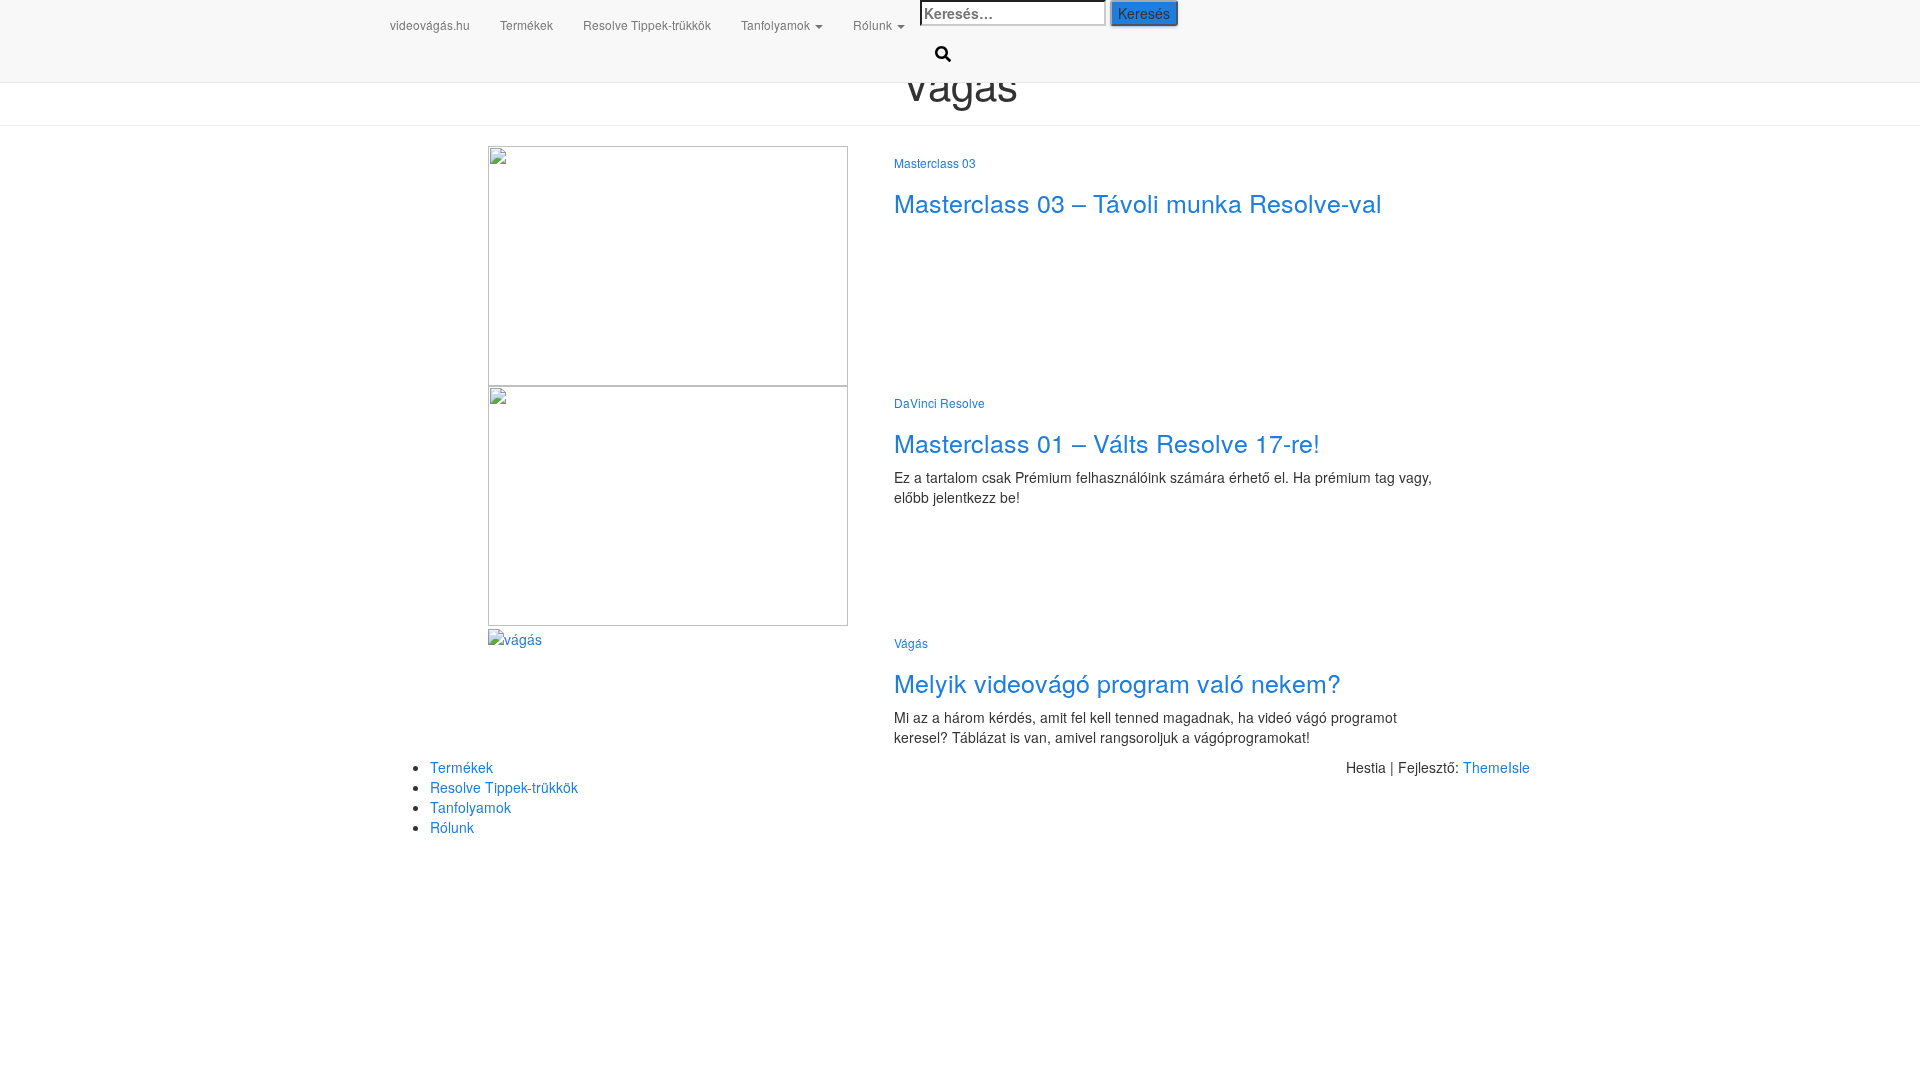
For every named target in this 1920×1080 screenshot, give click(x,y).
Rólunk (874, 24)
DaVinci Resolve (939, 402)
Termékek (526, 24)
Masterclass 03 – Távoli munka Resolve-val (1138, 202)
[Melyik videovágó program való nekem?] (515, 636)
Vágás (911, 642)
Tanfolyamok (777, 24)
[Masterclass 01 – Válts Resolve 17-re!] (668, 504)
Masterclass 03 (935, 162)
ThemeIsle (1496, 767)
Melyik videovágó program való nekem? (1117, 682)
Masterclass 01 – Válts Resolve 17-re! (1107, 442)
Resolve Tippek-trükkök (647, 24)
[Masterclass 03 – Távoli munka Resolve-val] (668, 264)
